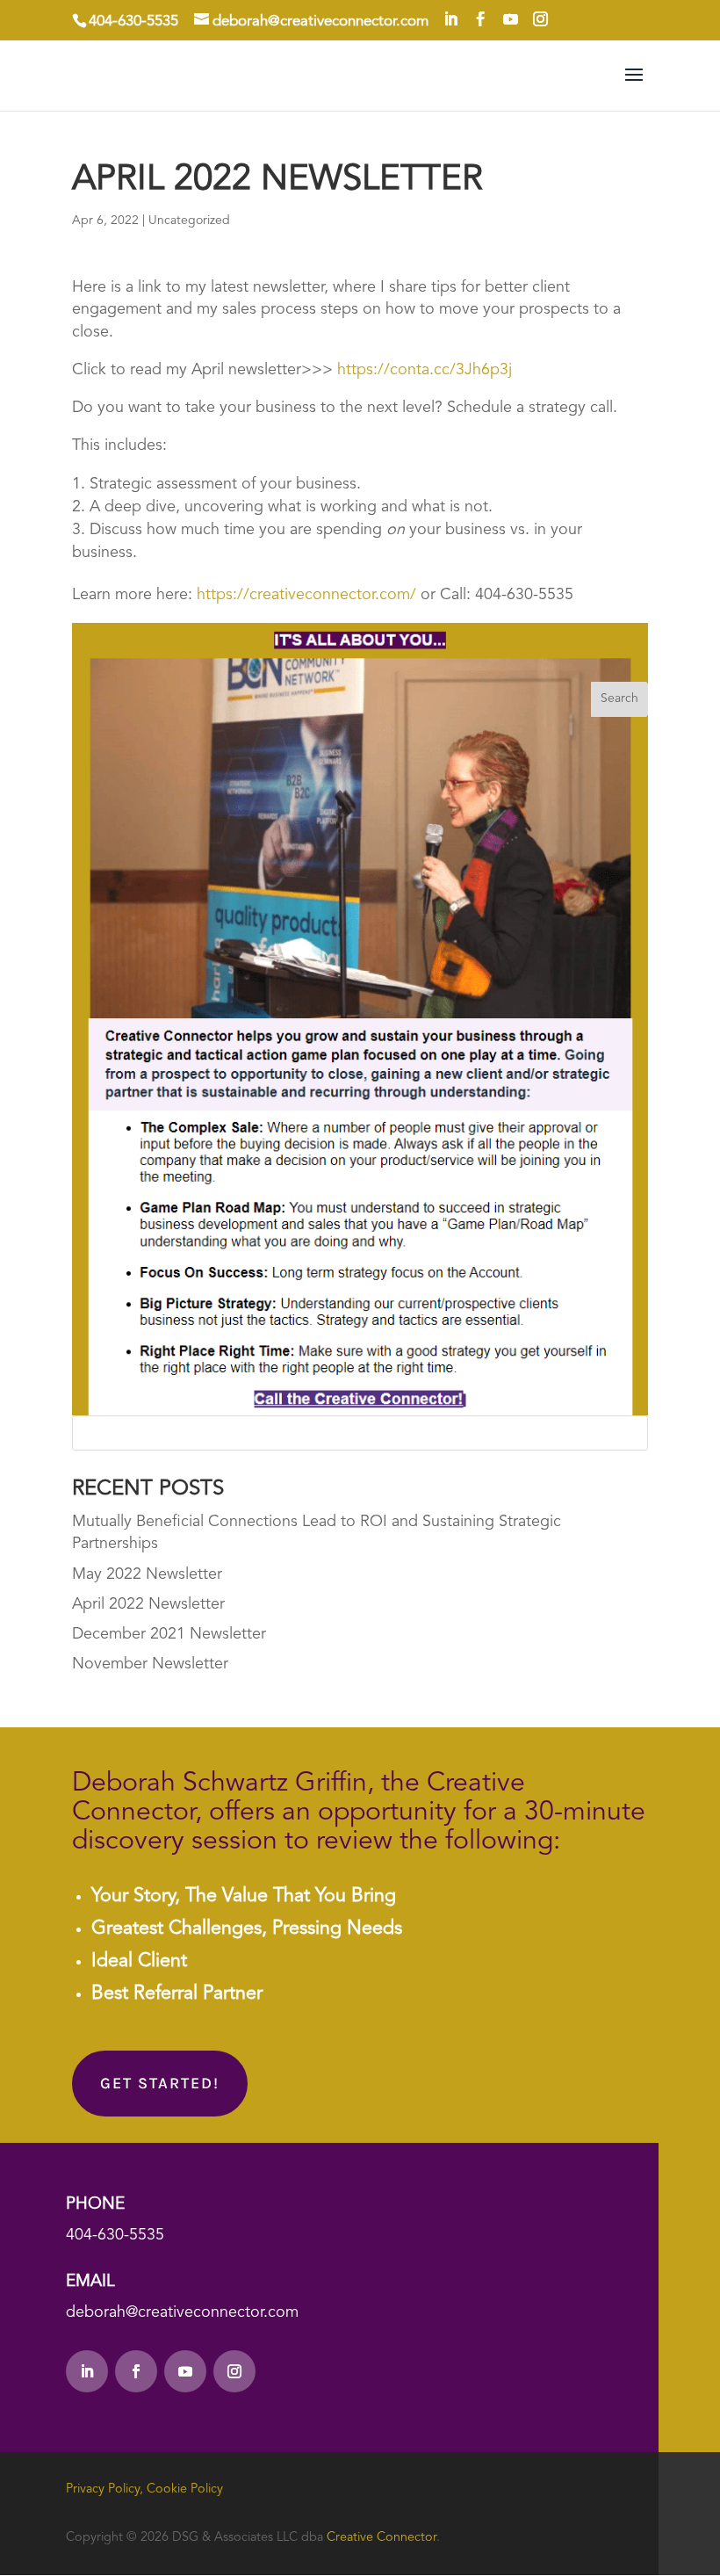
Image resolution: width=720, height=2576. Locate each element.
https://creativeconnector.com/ (306, 595)
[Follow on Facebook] (136, 2371)
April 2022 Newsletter (148, 1604)
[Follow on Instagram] (234, 2371)
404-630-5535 (115, 2235)
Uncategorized (189, 221)
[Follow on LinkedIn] (87, 2371)
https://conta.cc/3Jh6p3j (425, 370)
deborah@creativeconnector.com (182, 2312)
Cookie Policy (185, 2489)
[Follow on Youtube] (185, 2371)
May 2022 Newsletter (147, 1574)
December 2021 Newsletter (169, 1634)
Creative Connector (382, 2538)
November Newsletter (150, 1664)
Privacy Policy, (104, 2489)
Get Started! (160, 2083)
